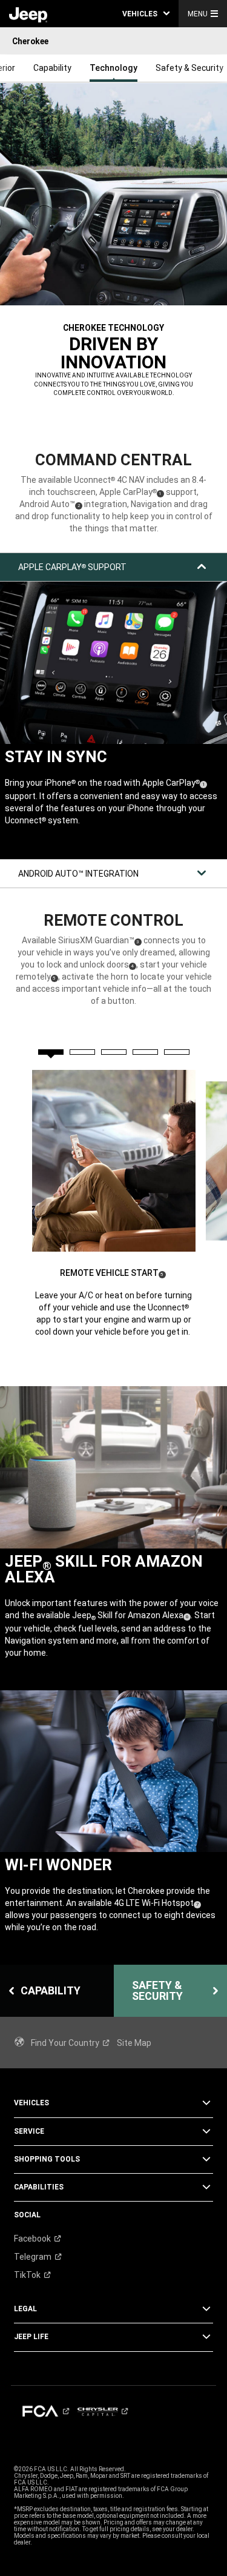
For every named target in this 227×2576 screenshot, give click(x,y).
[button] (146, 14)
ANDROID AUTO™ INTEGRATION (78, 874)
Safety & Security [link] (189, 68)
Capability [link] (52, 68)
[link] (28, 14)
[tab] (51, 1052)
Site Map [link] (134, 2043)
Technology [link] (113, 68)
